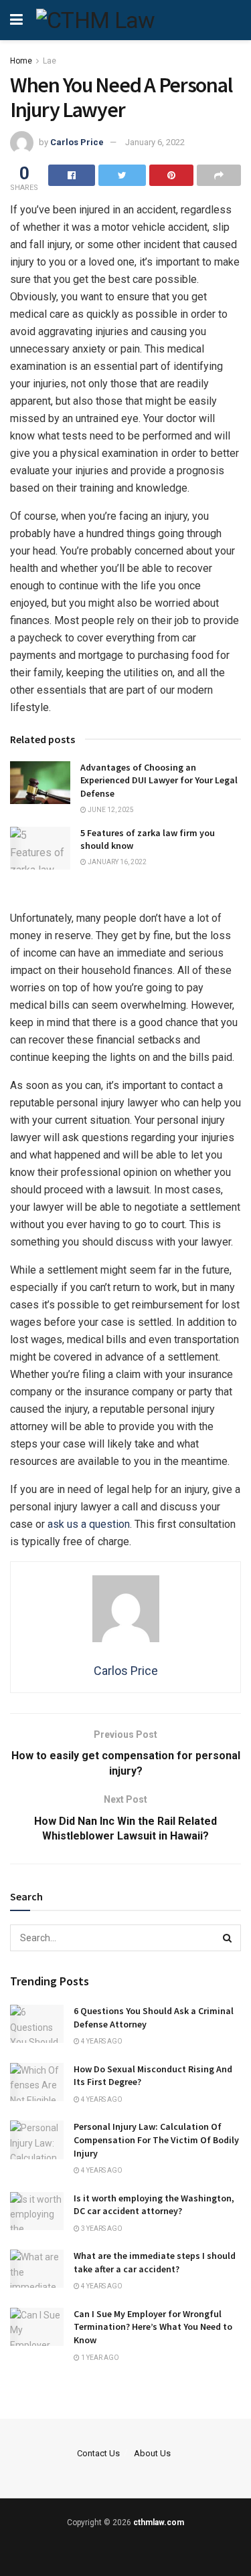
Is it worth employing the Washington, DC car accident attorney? (154, 2205)
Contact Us (98, 2453)
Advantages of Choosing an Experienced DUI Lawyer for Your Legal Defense (159, 780)
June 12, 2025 (110, 810)
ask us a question (89, 1524)
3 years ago (101, 2228)
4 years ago (101, 2041)
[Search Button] (228, 1938)
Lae (50, 61)
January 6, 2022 (155, 142)
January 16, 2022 (116, 862)
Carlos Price (77, 142)
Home (21, 61)
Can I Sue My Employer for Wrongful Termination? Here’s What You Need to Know (153, 2327)
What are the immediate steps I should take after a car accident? (155, 2262)
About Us (152, 2453)
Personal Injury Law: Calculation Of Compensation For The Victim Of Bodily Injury (156, 2140)
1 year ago (99, 2358)
